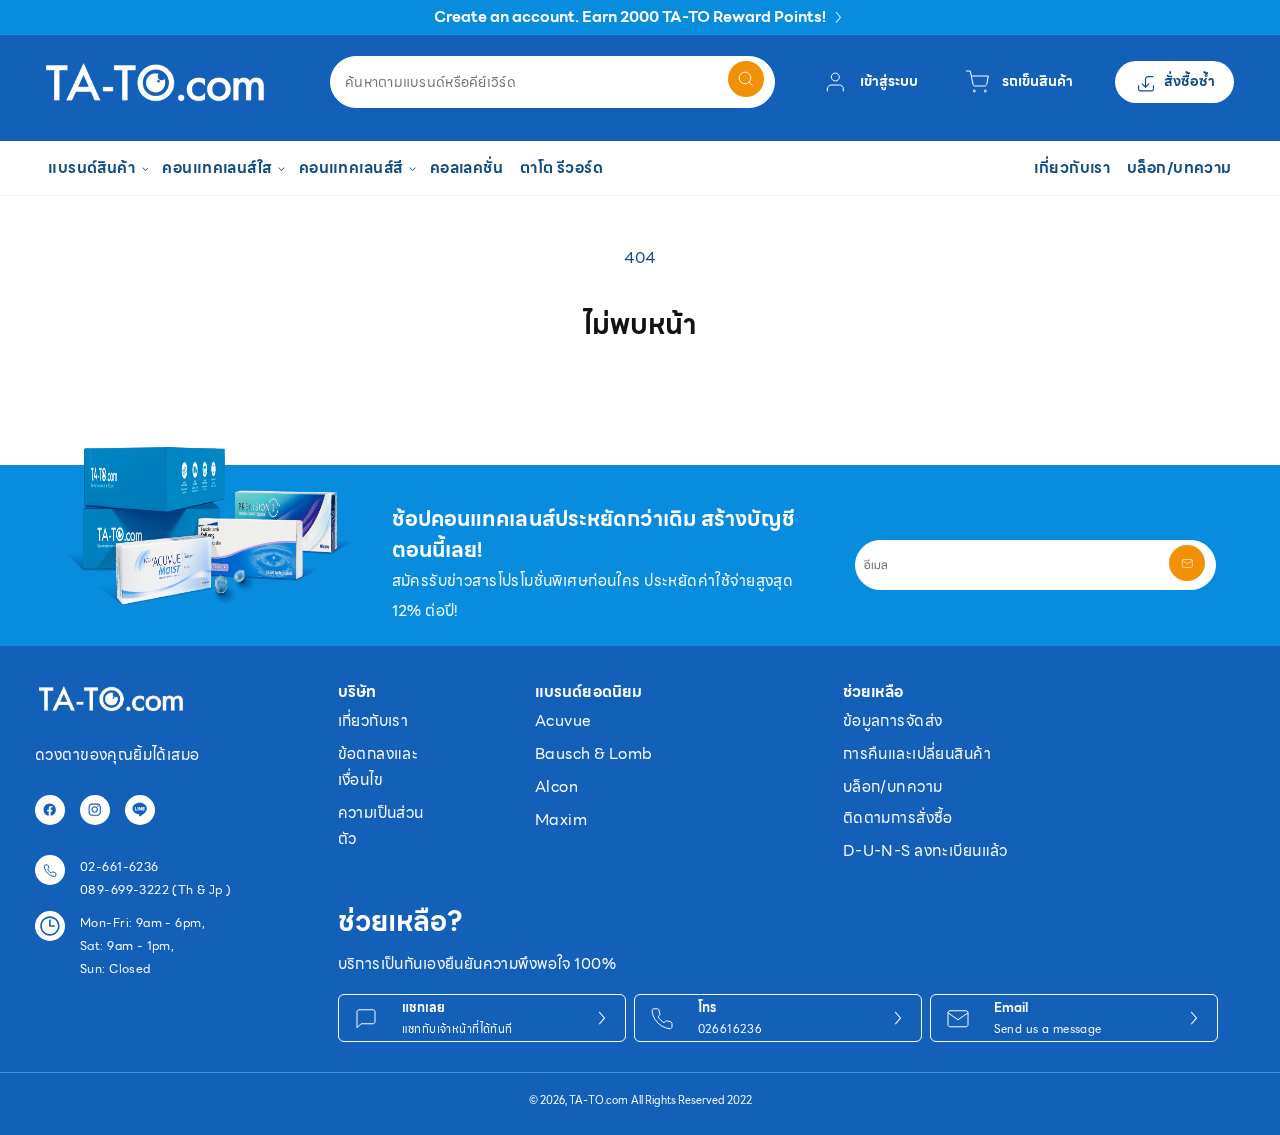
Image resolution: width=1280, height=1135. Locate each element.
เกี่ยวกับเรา (373, 720)
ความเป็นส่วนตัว (381, 825)
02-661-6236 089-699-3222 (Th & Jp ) (156, 878)
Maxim (561, 819)
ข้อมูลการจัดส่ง (893, 720)
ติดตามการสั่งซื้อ (898, 817)
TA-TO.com (598, 1100)
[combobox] (552, 82)
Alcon (556, 786)
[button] (97, 168)
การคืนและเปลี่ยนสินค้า (917, 753)
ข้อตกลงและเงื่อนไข (378, 766)
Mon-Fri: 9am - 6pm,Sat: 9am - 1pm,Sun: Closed (142, 945)
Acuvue (563, 720)
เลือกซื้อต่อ (640, 392)
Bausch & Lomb (593, 753)
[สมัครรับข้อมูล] (1187, 563)
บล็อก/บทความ (893, 786)
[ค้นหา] (746, 79)
